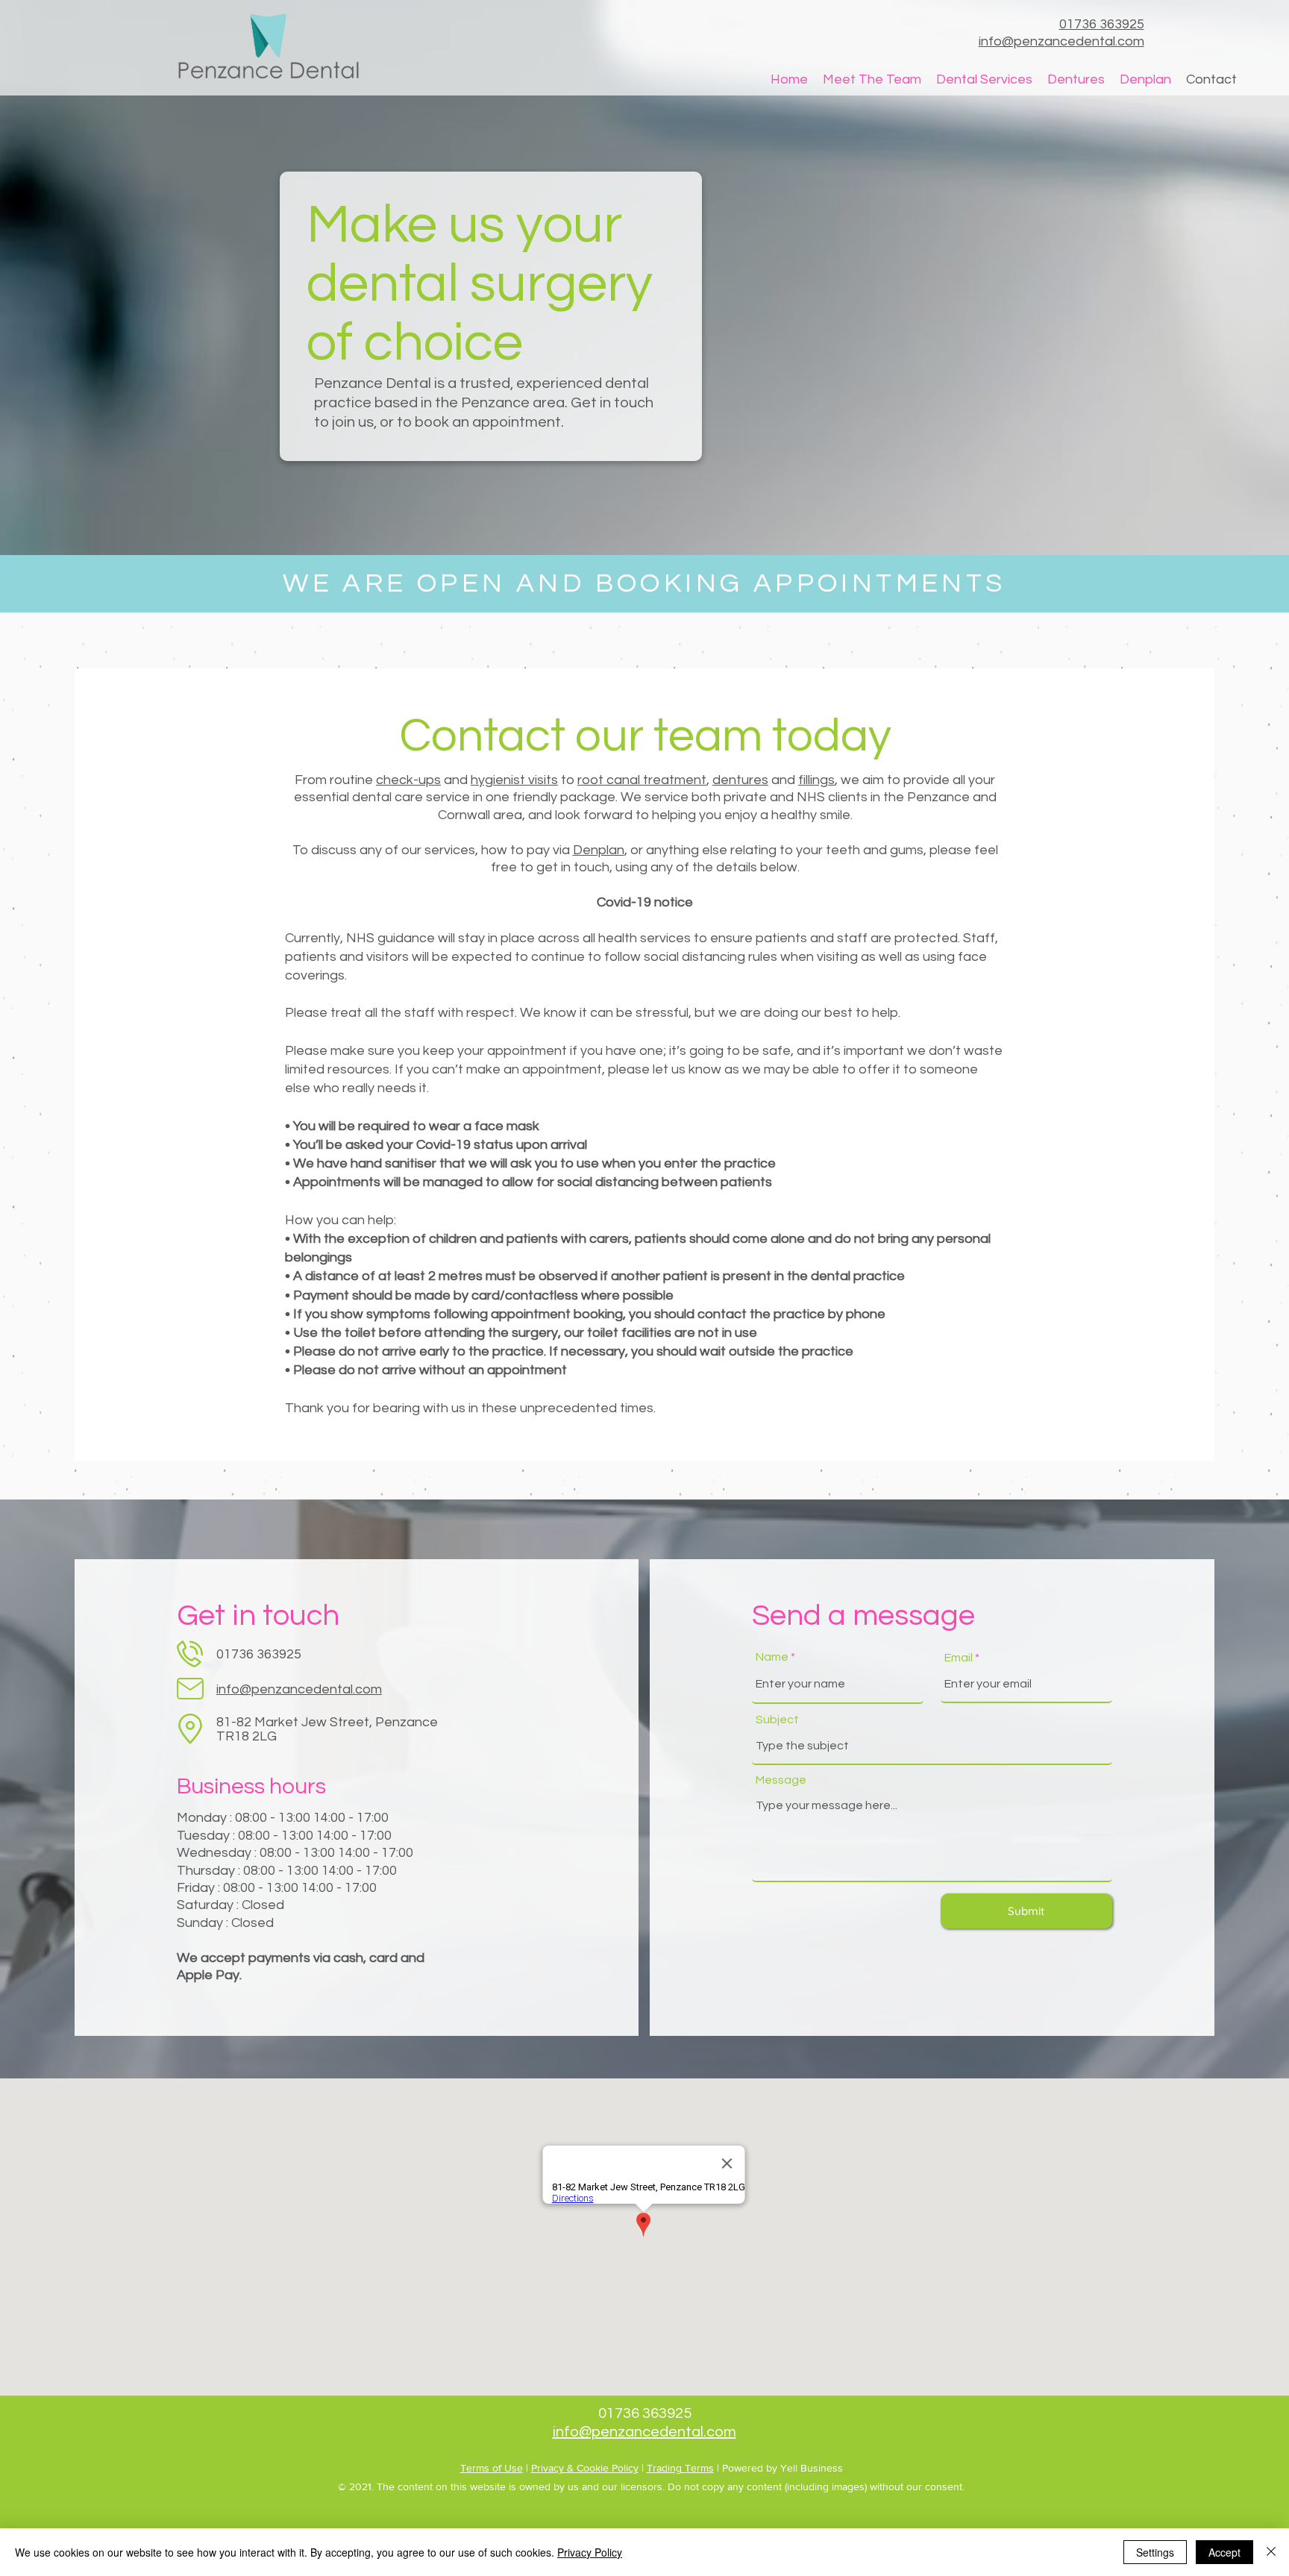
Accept (1224, 2552)
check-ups (408, 780)
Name (772, 1657)
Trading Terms (680, 2468)
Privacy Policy (590, 2552)
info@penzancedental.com (299, 1689)
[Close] (1271, 2552)
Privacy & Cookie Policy (585, 2468)
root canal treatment (642, 780)
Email (959, 1658)
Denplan (599, 850)
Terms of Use (492, 2468)
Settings (1155, 2552)
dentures (740, 780)
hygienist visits (514, 780)
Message (781, 1780)
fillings (816, 780)
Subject (777, 1720)
